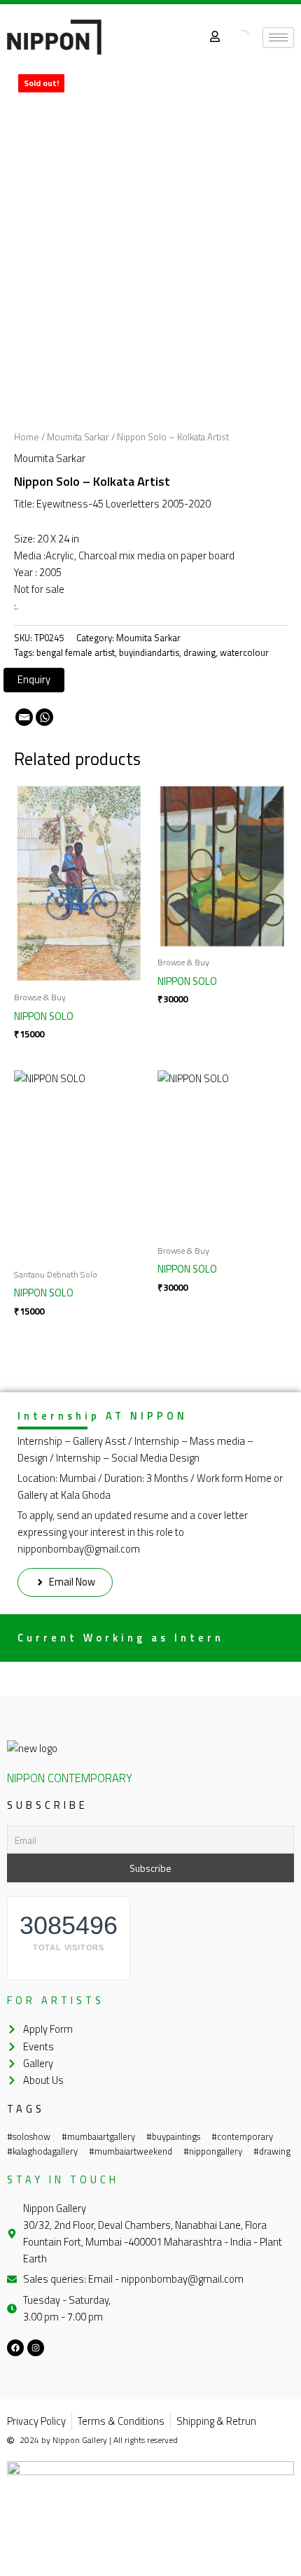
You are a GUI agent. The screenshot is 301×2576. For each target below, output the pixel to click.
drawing (199, 652)
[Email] (24, 717)
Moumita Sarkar (78, 437)
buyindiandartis (149, 652)
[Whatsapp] (44, 717)
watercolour (244, 652)
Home (27, 437)
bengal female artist (76, 652)
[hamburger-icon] (278, 37)
